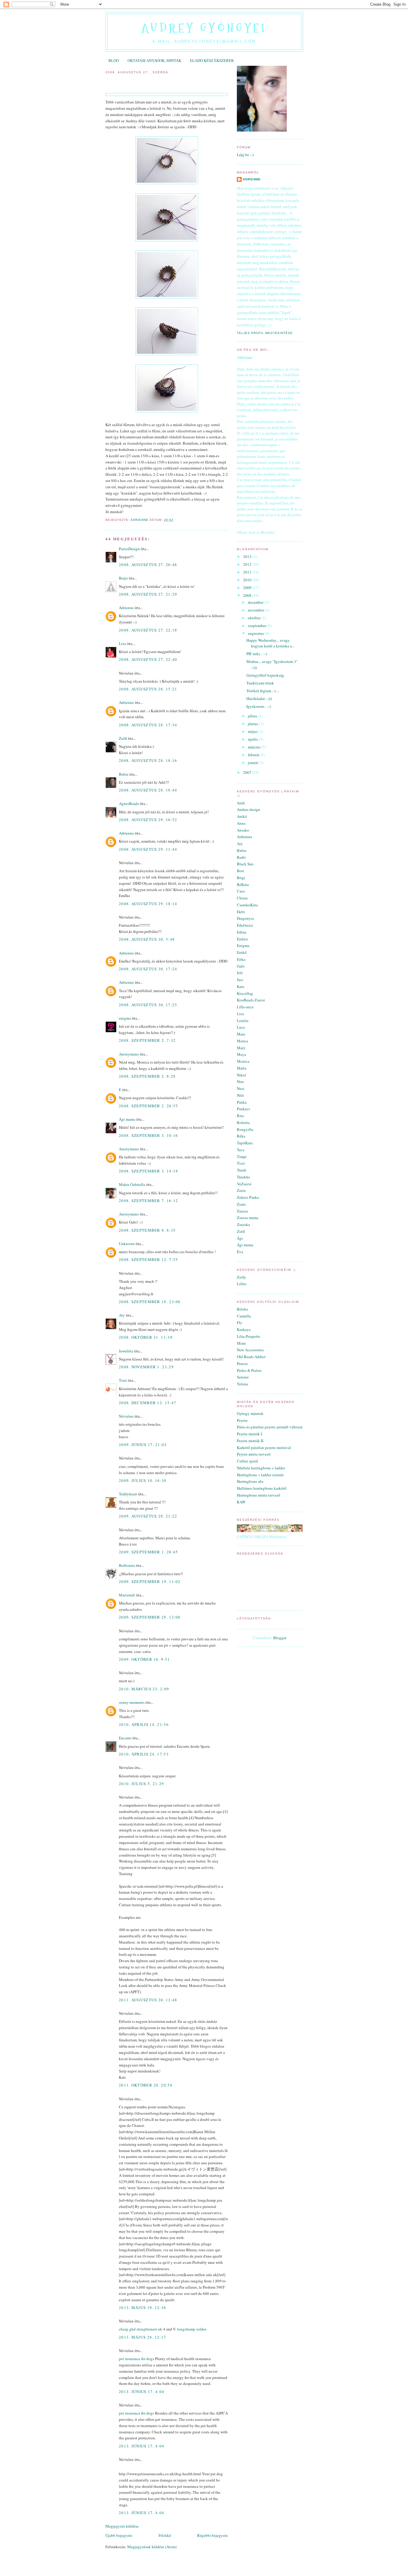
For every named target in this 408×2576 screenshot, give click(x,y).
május (253, 731)
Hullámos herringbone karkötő (262, 1488)
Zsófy (241, 1277)
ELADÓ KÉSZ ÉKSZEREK (212, 60)
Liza (122, 643)
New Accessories (250, 1350)
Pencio (242, 1364)
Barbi (241, 857)
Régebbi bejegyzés (213, 2535)
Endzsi (242, 939)
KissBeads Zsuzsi (251, 1000)
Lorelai (243, 1021)
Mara (241, 1034)
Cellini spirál (247, 1461)
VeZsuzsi (244, 1184)
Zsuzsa (242, 1211)
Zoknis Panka (248, 1197)
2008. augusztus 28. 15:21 (148, 689)
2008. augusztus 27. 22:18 (148, 630)
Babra (124, 774)
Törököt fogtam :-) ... (263, 691)
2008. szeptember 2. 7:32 (147, 1040)
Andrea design (249, 809)
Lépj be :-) (245, 155)
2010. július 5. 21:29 (141, 1784)
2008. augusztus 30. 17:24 (148, 969)
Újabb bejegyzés (119, 2535)
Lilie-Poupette (249, 1336)
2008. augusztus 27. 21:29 (148, 594)
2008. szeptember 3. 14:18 (149, 1171)
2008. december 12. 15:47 (148, 1403)
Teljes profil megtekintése (265, 333)
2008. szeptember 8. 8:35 (147, 1230)
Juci (240, 980)
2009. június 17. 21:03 (143, 1445)
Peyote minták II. (250, 1441)
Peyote (242, 1420)
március (255, 747)
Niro (240, 1082)
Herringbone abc (250, 1481)
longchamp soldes (192, 2329)
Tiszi (123, 1380)
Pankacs (243, 1109)
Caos (241, 891)
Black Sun (245, 864)
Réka (241, 1136)
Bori (240, 871)
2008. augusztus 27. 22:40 (148, 659)
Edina (242, 932)
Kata (241, 986)
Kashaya (244, 1329)
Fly (240, 1323)
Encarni (125, 1738)
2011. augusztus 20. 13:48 (148, 2000)
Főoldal (165, 2535)
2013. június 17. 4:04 (142, 2392)
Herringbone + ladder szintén (260, 1475)
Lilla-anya (245, 1007)
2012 (248, 564)
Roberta (243, 1122)
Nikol (241, 1075)
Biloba (242, 1309)
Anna (241, 823)
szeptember (257, 626)
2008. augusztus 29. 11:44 (148, 849)
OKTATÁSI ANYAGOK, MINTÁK (154, 60)
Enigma (243, 945)
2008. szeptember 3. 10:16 (149, 1135)
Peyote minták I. (250, 1434)
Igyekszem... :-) (259, 706)
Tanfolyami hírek (260, 683)
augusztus (256, 633)
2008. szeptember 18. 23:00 (150, 1302)
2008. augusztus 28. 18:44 (148, 790)
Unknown (127, 1244)
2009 (248, 588)
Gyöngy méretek (250, 1413)
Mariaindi (127, 1595)
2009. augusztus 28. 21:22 (148, 1516)
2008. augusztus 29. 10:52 (148, 820)
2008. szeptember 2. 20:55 (149, 1106)
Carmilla (244, 1316)
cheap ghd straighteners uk (141, 2329)
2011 (248, 572)
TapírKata (245, 1143)
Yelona (243, 1384)
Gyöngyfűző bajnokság (265, 675)
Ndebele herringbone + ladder (261, 1468)
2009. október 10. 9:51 (145, 1659)
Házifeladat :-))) (259, 698)
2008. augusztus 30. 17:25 (148, 1005)
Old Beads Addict (251, 1357)
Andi (241, 803)
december (256, 602)
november (256, 610)
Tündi (242, 1170)
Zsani (241, 1204)
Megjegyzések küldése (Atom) (152, 2547)
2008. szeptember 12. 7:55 (149, 1259)
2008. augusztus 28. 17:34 (148, 725)
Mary (241, 1048)
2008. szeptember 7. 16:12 (149, 1201)
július (253, 716)
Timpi (242, 1157)
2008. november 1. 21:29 (146, 1367)
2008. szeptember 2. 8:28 (147, 1076)
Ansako (243, 830)
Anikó (242, 816)
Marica (243, 1041)
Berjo (123, 578)
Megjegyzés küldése (122, 2526)
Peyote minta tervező (254, 1454)
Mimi (241, 1343)
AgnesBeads (129, 803)
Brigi (241, 878)
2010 (248, 580)
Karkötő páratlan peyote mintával (264, 1448)
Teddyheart (128, 1494)
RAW (241, 1502)
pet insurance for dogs (136, 2359)
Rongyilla (245, 1129)
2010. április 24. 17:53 (144, 1754)
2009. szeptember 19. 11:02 (150, 1581)
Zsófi (123, 738)
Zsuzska (243, 1224)
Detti (241, 912)
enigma (125, 1018)
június (253, 724)
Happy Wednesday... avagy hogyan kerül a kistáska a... (270, 643)
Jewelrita (126, 1351)
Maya (241, 1054)
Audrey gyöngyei (204, 28)
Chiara (242, 898)
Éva (240, 1252)
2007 (248, 772)
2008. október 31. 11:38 (146, 1337)
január (253, 762)
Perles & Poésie (249, 1370)
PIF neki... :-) (257, 654)
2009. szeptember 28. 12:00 (150, 1617)
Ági (240, 1238)
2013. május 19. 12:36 (142, 2307)
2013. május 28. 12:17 (142, 2337)
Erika (241, 959)
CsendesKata (247, 905)
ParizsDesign (129, 549)
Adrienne (126, 608)
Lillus (242, 1284)
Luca (241, 1027)
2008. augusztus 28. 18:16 (148, 760)
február (254, 755)
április (253, 739)
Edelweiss (245, 925)
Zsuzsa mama (248, 1218)
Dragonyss (245, 918)
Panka (242, 1102)
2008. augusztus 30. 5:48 (147, 939)
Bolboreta (127, 1565)
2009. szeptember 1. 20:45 (149, 1552)
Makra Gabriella (132, 1184)
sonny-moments (132, 1702)
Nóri (240, 1095)
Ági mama (127, 1119)
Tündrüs (243, 1177)
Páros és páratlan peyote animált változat (270, 1427)
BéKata (243, 884)
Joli (240, 973)
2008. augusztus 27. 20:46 (148, 565)
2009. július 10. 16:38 (143, 1480)
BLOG (114, 60)
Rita (240, 1116)
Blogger (280, 1638)
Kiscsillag (245, 993)
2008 (248, 595)
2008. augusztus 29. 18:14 (148, 904)
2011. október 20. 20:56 (146, 2085)
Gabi (241, 966)
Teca (241, 1150)
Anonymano (129, 1054)
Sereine (243, 1377)
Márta (242, 1068)
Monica (243, 1061)
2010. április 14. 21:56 (144, 1724)
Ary (122, 1315)
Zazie (241, 1190)
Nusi (241, 1088)
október (255, 618)
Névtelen (126, 1416)
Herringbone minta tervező (259, 1495)
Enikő (242, 952)
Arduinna (244, 837)
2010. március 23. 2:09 (144, 1689)
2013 (248, 556)
